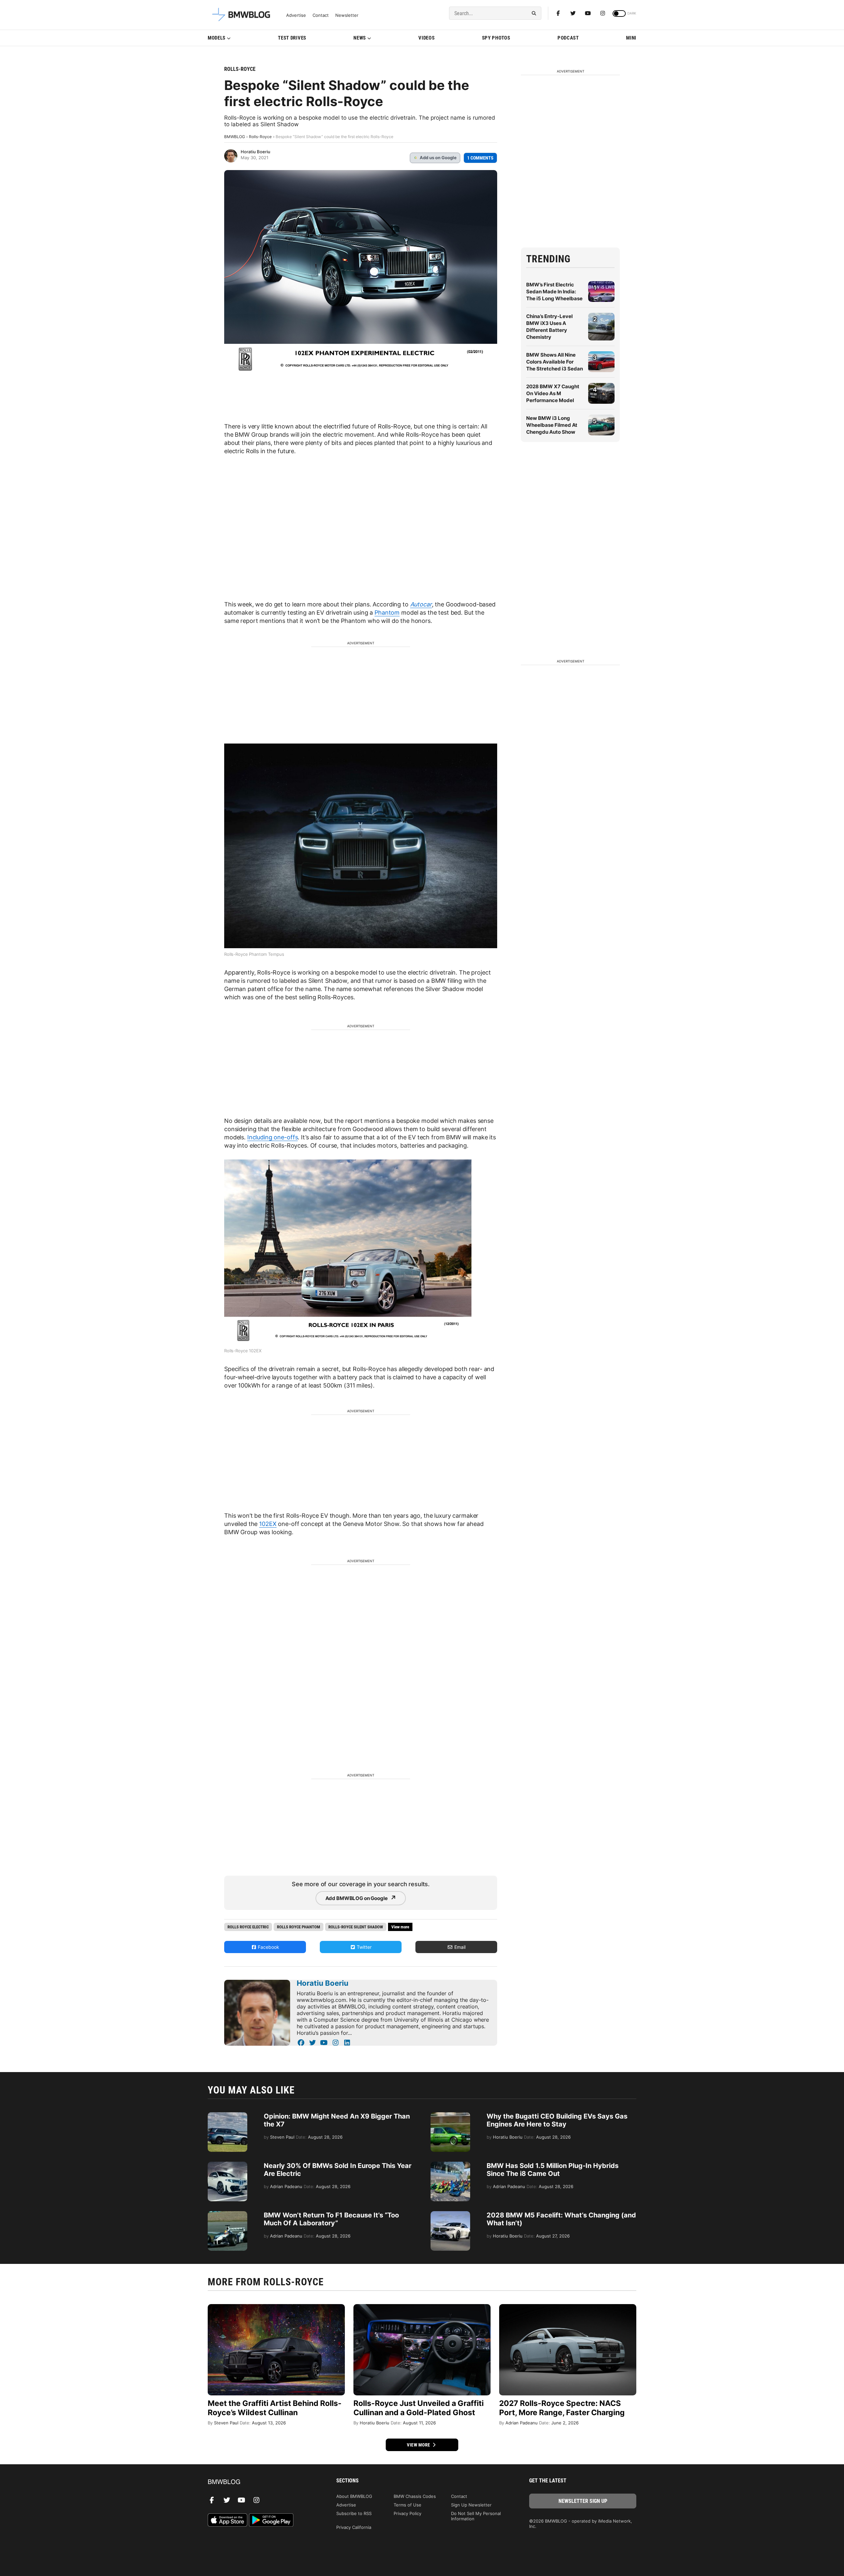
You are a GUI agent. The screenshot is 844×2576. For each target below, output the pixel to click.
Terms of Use (407, 2505)
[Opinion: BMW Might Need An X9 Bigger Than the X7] (227, 2116)
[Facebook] (558, 13)
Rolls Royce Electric (248, 1927)
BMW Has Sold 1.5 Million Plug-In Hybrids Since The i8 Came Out (553, 2170)
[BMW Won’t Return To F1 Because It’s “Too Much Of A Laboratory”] (227, 2214)
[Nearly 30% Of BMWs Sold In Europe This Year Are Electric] (227, 2165)
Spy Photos (496, 38)
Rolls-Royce (240, 69)
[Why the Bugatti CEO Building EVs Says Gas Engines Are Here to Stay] (450, 2116)
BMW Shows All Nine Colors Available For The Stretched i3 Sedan (555, 362)
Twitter (363, 1947)
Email (459, 1947)
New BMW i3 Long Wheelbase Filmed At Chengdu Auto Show (552, 425)
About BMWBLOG (354, 2496)
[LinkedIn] (347, 2043)
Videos (426, 38)
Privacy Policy (407, 2513)
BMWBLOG (235, 137)
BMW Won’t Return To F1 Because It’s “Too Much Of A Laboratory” (331, 2219)
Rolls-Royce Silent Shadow (356, 1927)
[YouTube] (324, 2043)
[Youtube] (588, 13)
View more (419, 2445)
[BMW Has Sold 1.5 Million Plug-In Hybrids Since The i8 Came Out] (450, 2165)
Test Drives (292, 38)
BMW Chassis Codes (415, 2496)
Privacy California (354, 2527)
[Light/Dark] (619, 14)
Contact (321, 15)
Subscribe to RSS (354, 2513)
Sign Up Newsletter (471, 2505)
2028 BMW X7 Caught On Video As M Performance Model (553, 393)
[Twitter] (573, 13)
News (360, 38)
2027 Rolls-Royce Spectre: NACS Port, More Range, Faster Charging (562, 2408)
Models (217, 38)
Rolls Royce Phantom (299, 1927)
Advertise (296, 15)
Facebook (268, 1947)
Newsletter (347, 15)
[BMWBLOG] (261, 2482)
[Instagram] (603, 13)
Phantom (387, 613)
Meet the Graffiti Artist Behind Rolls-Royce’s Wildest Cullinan (275, 2408)
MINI (631, 38)
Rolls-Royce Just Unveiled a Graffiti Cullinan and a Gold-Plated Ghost (419, 2408)
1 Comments (480, 158)
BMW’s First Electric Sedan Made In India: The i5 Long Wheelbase (554, 292)
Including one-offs (272, 1137)
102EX (268, 1524)
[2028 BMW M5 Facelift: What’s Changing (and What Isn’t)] (450, 2214)
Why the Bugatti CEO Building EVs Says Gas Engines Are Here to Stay (557, 2120)
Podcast (568, 38)
